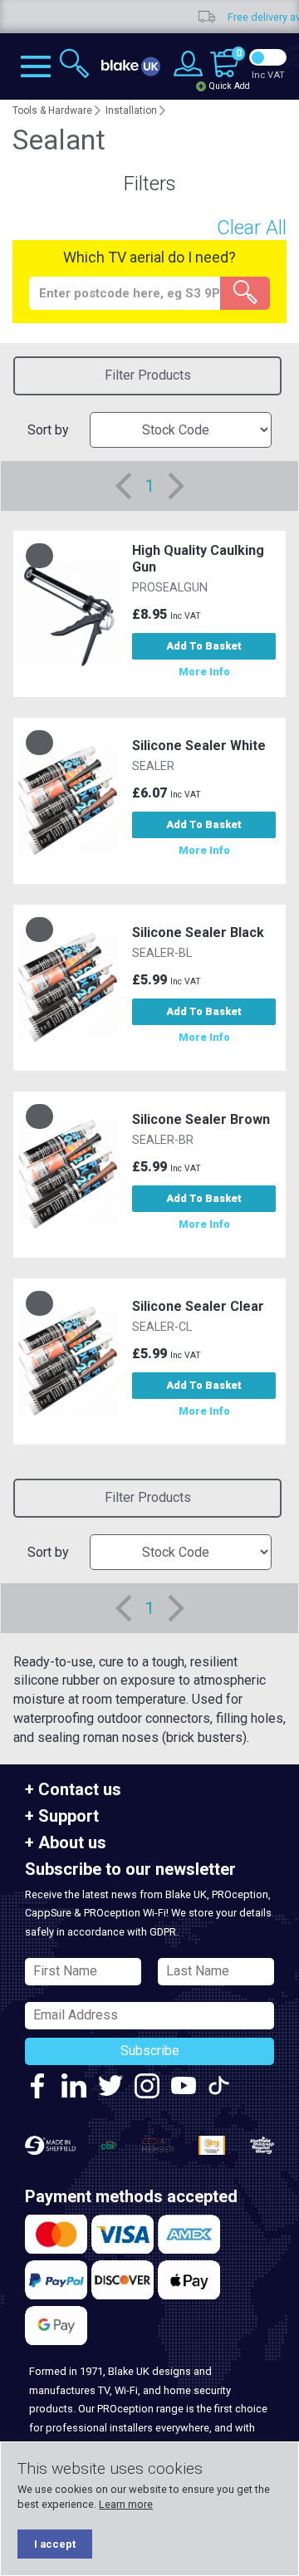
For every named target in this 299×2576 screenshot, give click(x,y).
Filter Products (148, 375)
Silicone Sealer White (199, 746)
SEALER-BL (162, 953)
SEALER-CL (162, 1327)
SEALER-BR (163, 1140)
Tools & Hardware (52, 110)
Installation (131, 110)
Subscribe (150, 2051)
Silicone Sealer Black (198, 932)
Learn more (126, 2504)
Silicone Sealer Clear (198, 1306)
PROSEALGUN (170, 588)
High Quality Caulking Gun (198, 559)
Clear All (252, 228)
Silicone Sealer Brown (201, 1119)
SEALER (153, 766)
